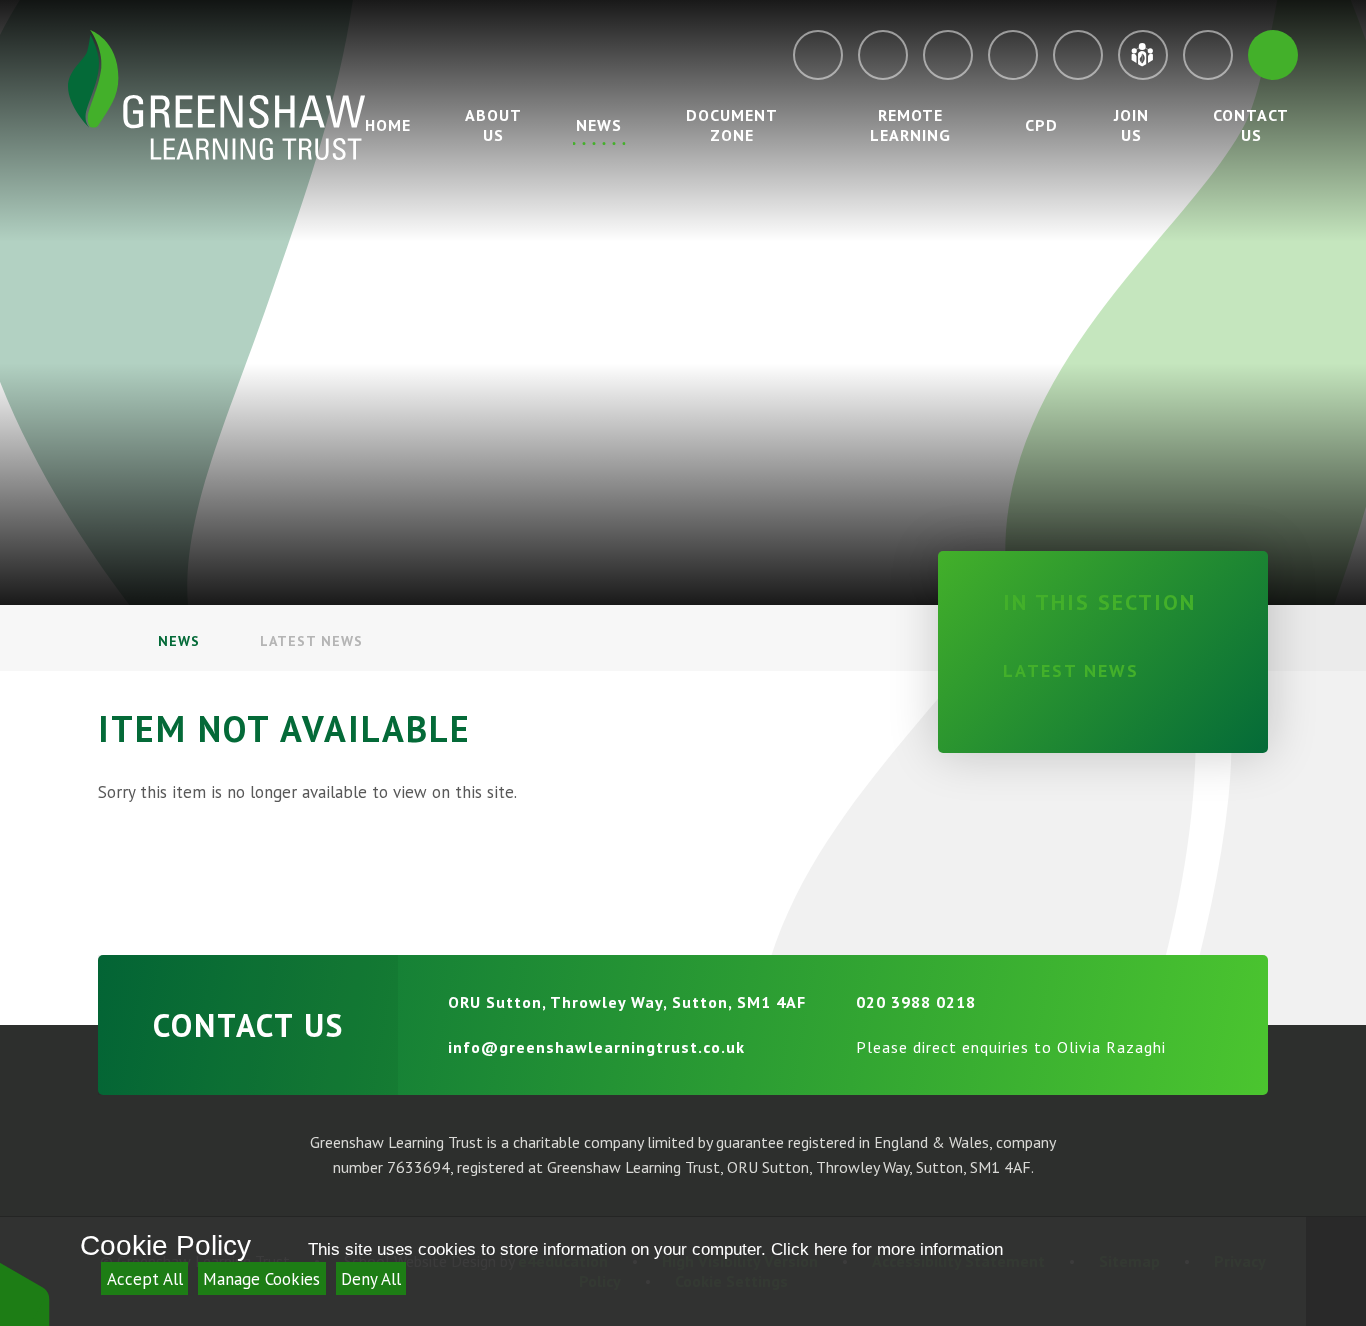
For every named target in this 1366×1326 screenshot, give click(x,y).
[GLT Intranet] (1143, 55)
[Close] (1336, 1271)
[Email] (818, 55)
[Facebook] (1013, 55)
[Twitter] (948, 55)
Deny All (371, 1279)
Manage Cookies (261, 1279)
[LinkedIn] (1078, 55)
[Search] (1273, 55)
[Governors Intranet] (1208, 55)
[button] (25, 1293)
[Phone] (883, 55)
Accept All (145, 1279)
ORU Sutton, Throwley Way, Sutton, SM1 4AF (627, 1002)
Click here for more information (887, 1249)
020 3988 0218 (916, 1002)
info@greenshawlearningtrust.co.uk (596, 1047)
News (179, 641)
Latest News (311, 641)
